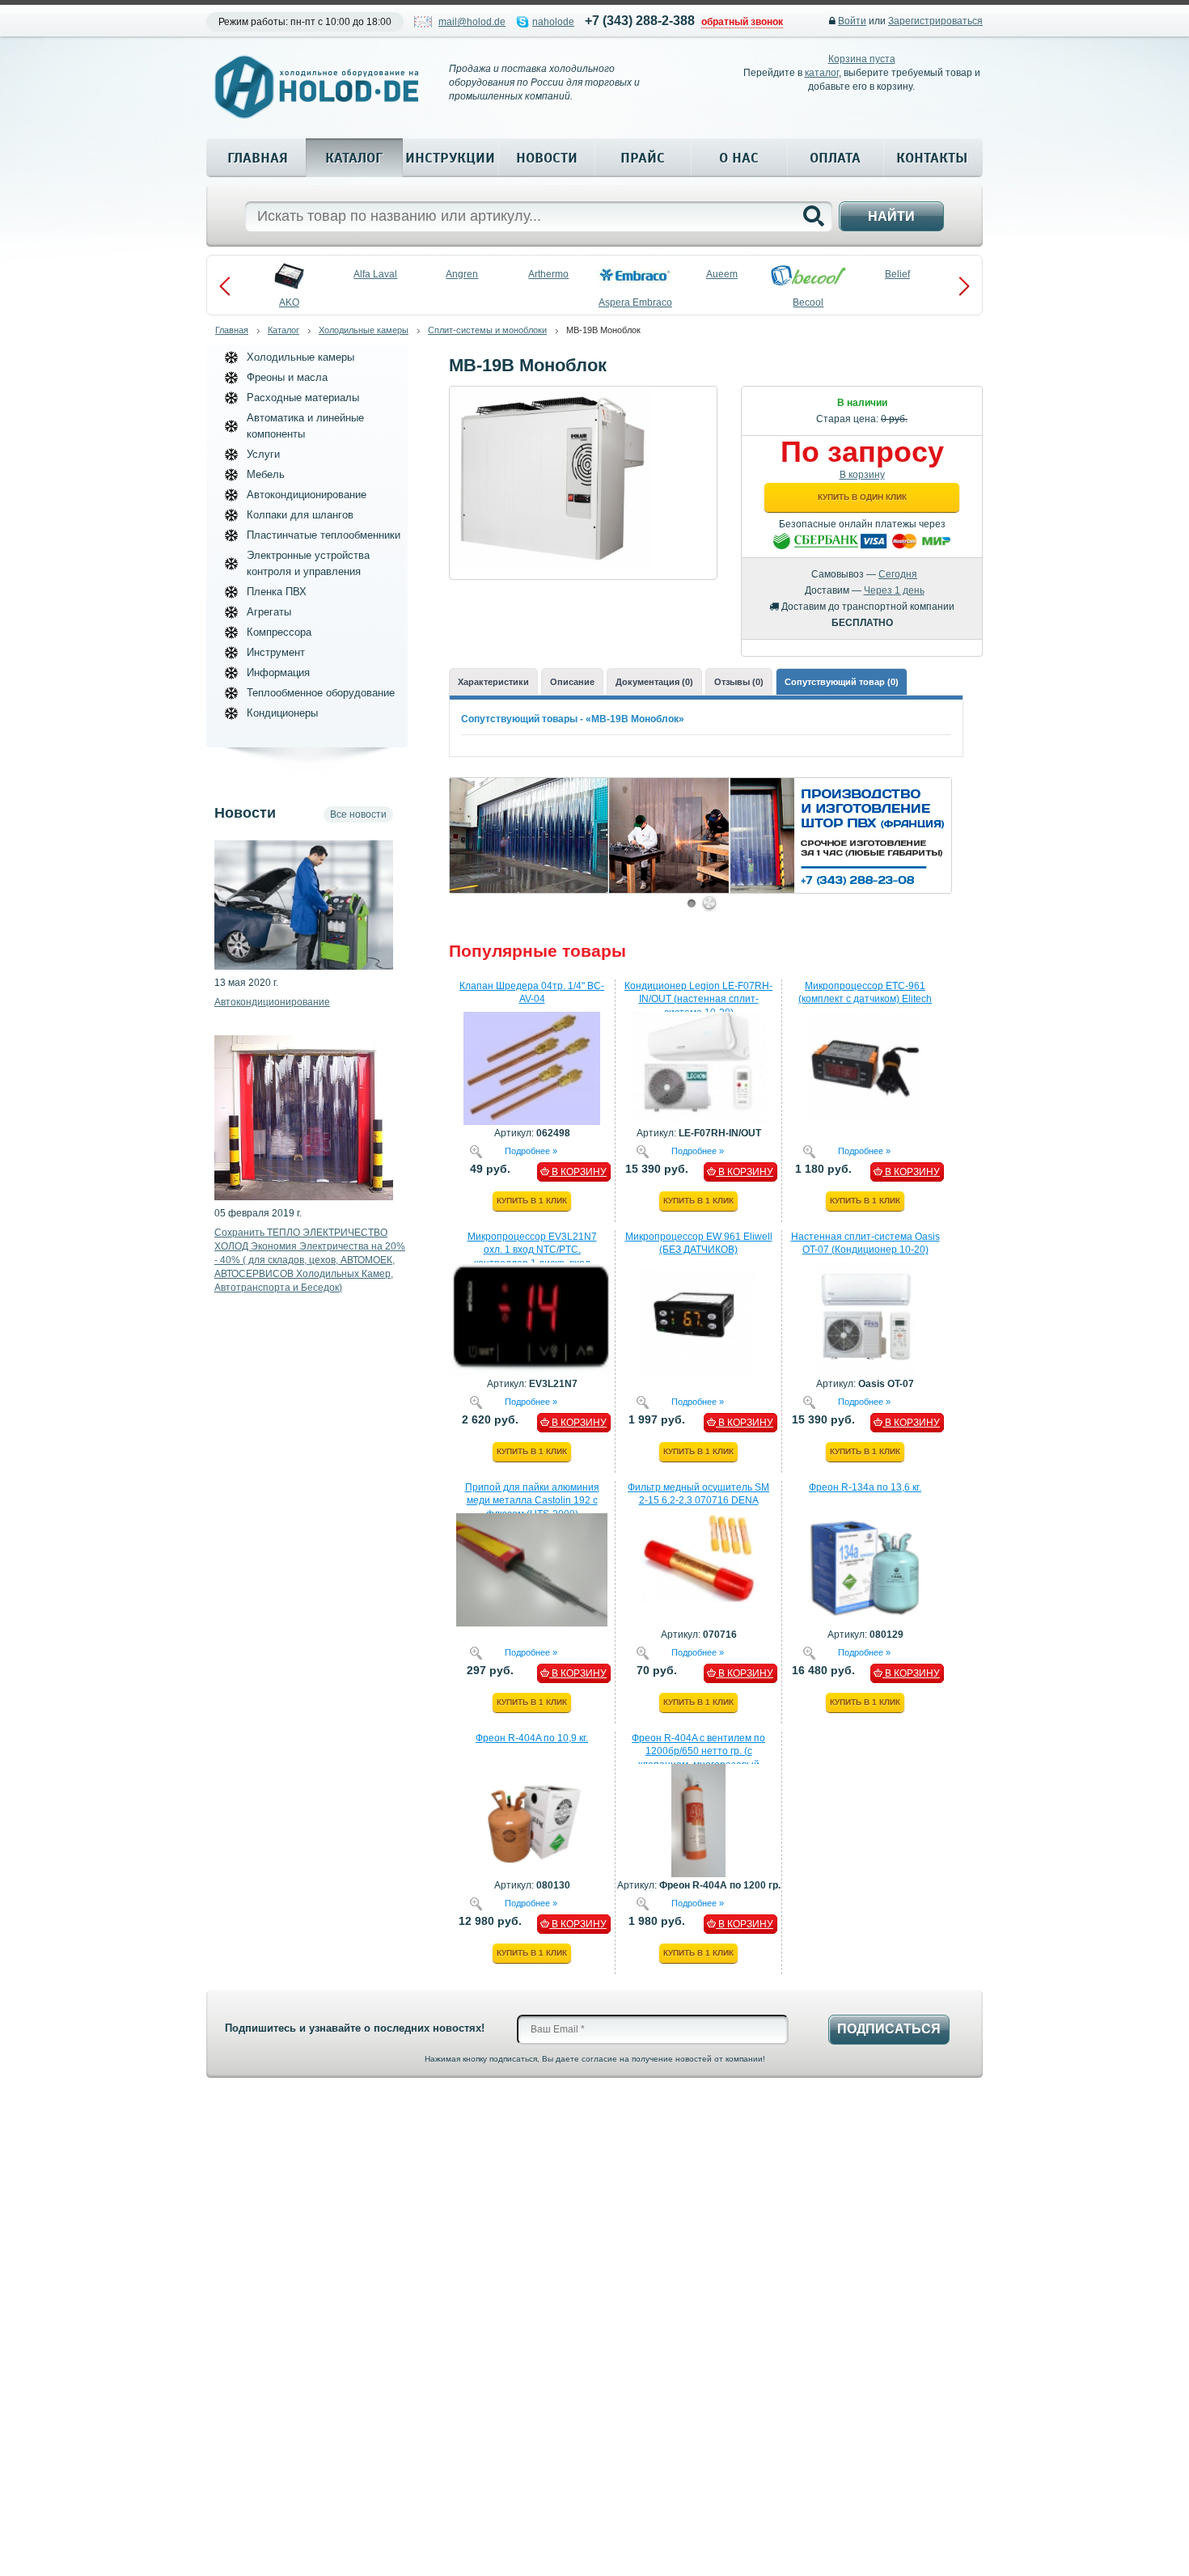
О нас (739, 158)
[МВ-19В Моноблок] (551, 397)
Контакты (932, 158)
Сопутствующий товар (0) (842, 682)
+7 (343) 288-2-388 (640, 21)
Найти (891, 216)
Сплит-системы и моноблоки (487, 330)
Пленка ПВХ (277, 592)
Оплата (835, 158)
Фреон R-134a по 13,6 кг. (865, 1487)
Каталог (354, 158)
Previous (225, 286)
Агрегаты (269, 612)
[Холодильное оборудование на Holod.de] (316, 87)
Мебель (266, 474)
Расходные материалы (303, 398)
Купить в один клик (862, 497)
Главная (258, 158)
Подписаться (889, 2029)
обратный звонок (742, 22)
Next (964, 286)
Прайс (643, 158)
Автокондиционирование (307, 495)
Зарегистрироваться (935, 21)
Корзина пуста (862, 59)
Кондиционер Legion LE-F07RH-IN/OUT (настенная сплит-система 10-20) (698, 1000)
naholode (553, 22)
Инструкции (450, 158)
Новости (547, 158)
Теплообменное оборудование (321, 693)
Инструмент (276, 652)
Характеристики (493, 682)
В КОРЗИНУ (578, 1172)
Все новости (358, 814)
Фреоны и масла (287, 377)
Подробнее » (531, 1150)
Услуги (263, 454)
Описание (572, 682)
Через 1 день (894, 590)
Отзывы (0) (739, 682)
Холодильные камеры (364, 330)
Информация (278, 673)
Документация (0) (654, 682)
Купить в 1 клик (532, 1201)
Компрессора (279, 632)
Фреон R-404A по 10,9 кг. (532, 1738)
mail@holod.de (472, 22)
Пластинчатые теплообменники (324, 535)
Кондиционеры (282, 713)
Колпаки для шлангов (300, 515)
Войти (852, 21)
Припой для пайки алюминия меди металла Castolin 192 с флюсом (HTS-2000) (532, 1501)
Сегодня (898, 574)
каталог (822, 73)
